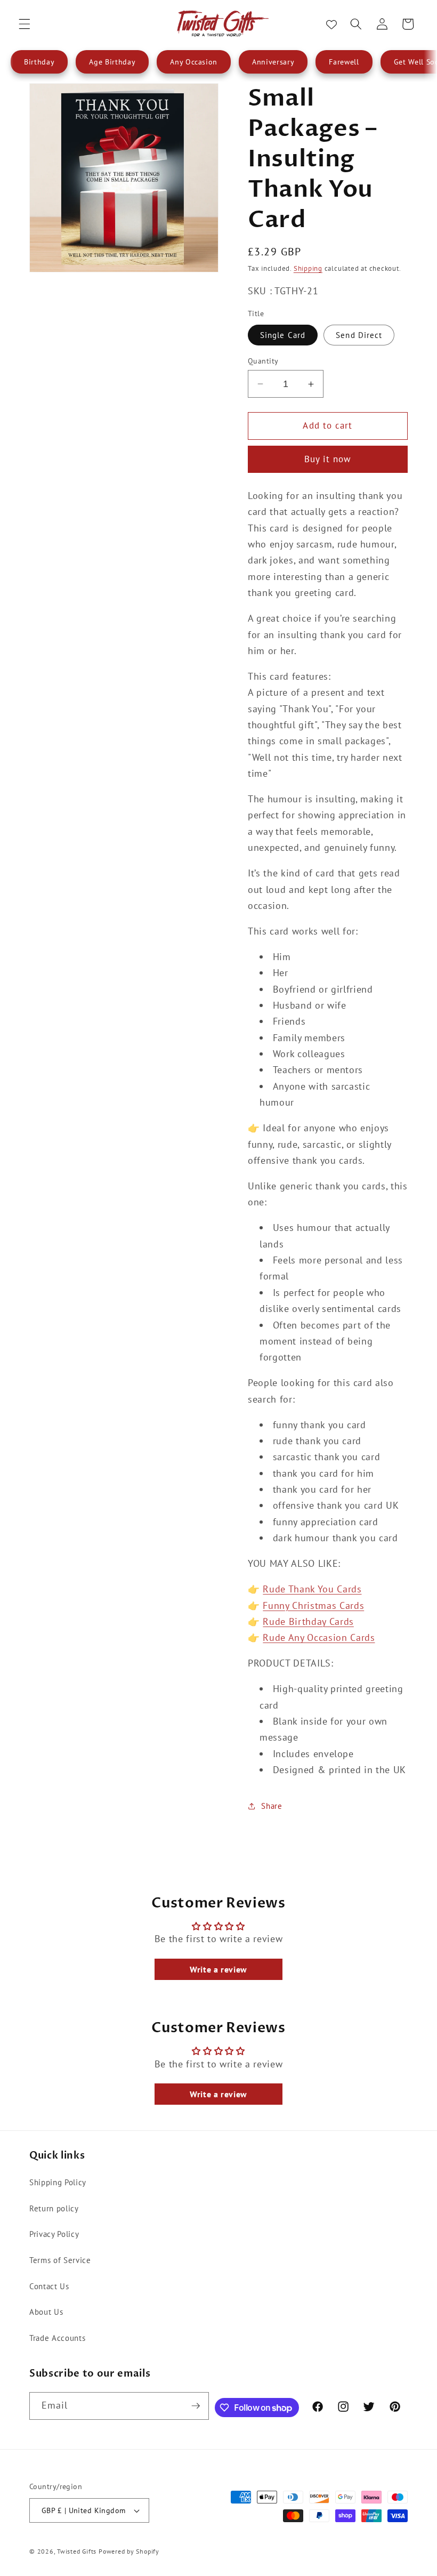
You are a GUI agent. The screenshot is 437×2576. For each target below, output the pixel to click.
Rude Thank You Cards (312, 1589)
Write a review (218, 1969)
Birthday (39, 62)
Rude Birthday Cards (308, 1621)
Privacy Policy (54, 2234)
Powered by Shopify (129, 2551)
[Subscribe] (196, 2406)
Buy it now (328, 459)
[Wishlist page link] (331, 24)
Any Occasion (194, 62)
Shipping (308, 268)
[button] (25, 24)
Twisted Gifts (77, 2551)
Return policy (54, 2208)
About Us (46, 2312)
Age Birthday (112, 62)
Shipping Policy (58, 2182)
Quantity (263, 361)
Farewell (344, 62)
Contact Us (49, 2286)
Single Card (283, 335)
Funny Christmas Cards (313, 1605)
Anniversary (273, 62)
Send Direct (359, 335)
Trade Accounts (57, 2338)
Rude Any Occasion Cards (319, 1637)
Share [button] (272, 1806)
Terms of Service (60, 2260)
